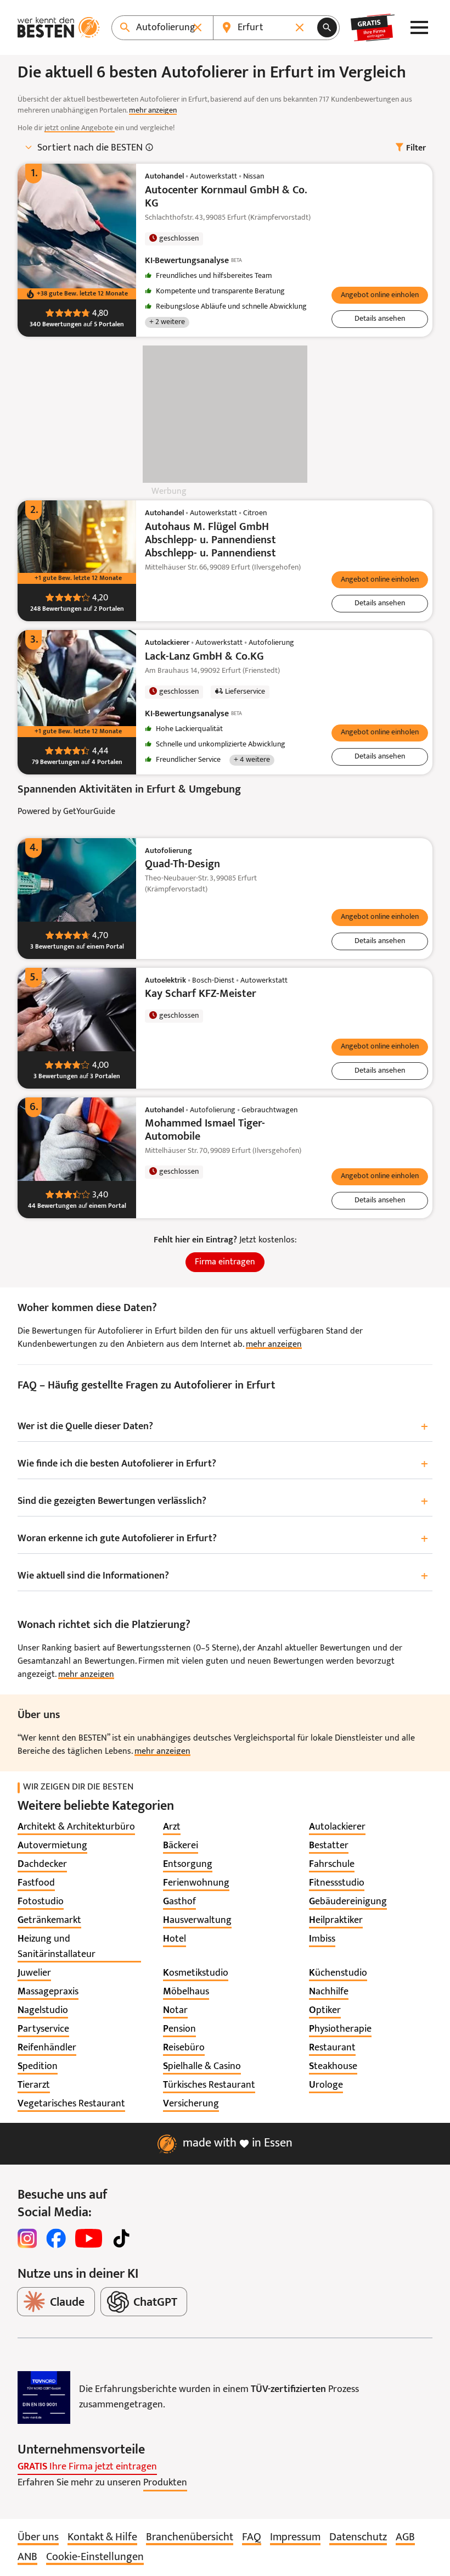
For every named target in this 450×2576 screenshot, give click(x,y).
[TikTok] (121, 2238)
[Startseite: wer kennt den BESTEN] (59, 27)
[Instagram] (27, 2238)
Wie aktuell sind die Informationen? (223, 1577)
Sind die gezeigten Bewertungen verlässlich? (223, 1502)
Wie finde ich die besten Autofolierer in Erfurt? (223, 1465)
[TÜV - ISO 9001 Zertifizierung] (44, 2397)
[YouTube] (89, 2238)
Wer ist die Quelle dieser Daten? (223, 1427)
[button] (380, 295)
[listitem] (76, 1827)
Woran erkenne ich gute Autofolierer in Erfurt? (223, 1539)
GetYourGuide (89, 812)
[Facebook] (56, 2238)
